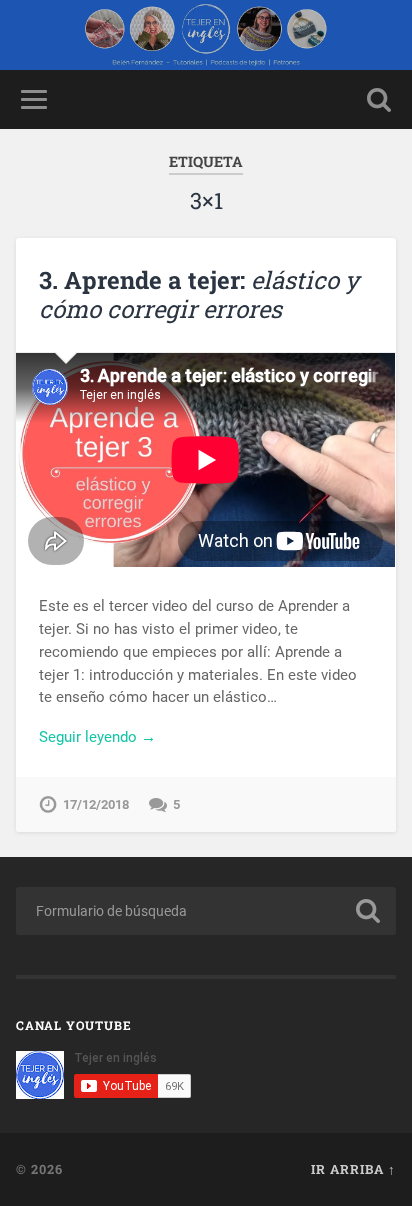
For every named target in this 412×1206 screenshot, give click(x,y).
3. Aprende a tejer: (199, 294)
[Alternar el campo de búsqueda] (379, 99)
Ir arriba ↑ (353, 1169)
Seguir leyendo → (97, 737)
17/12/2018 (96, 804)
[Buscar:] (205, 911)
